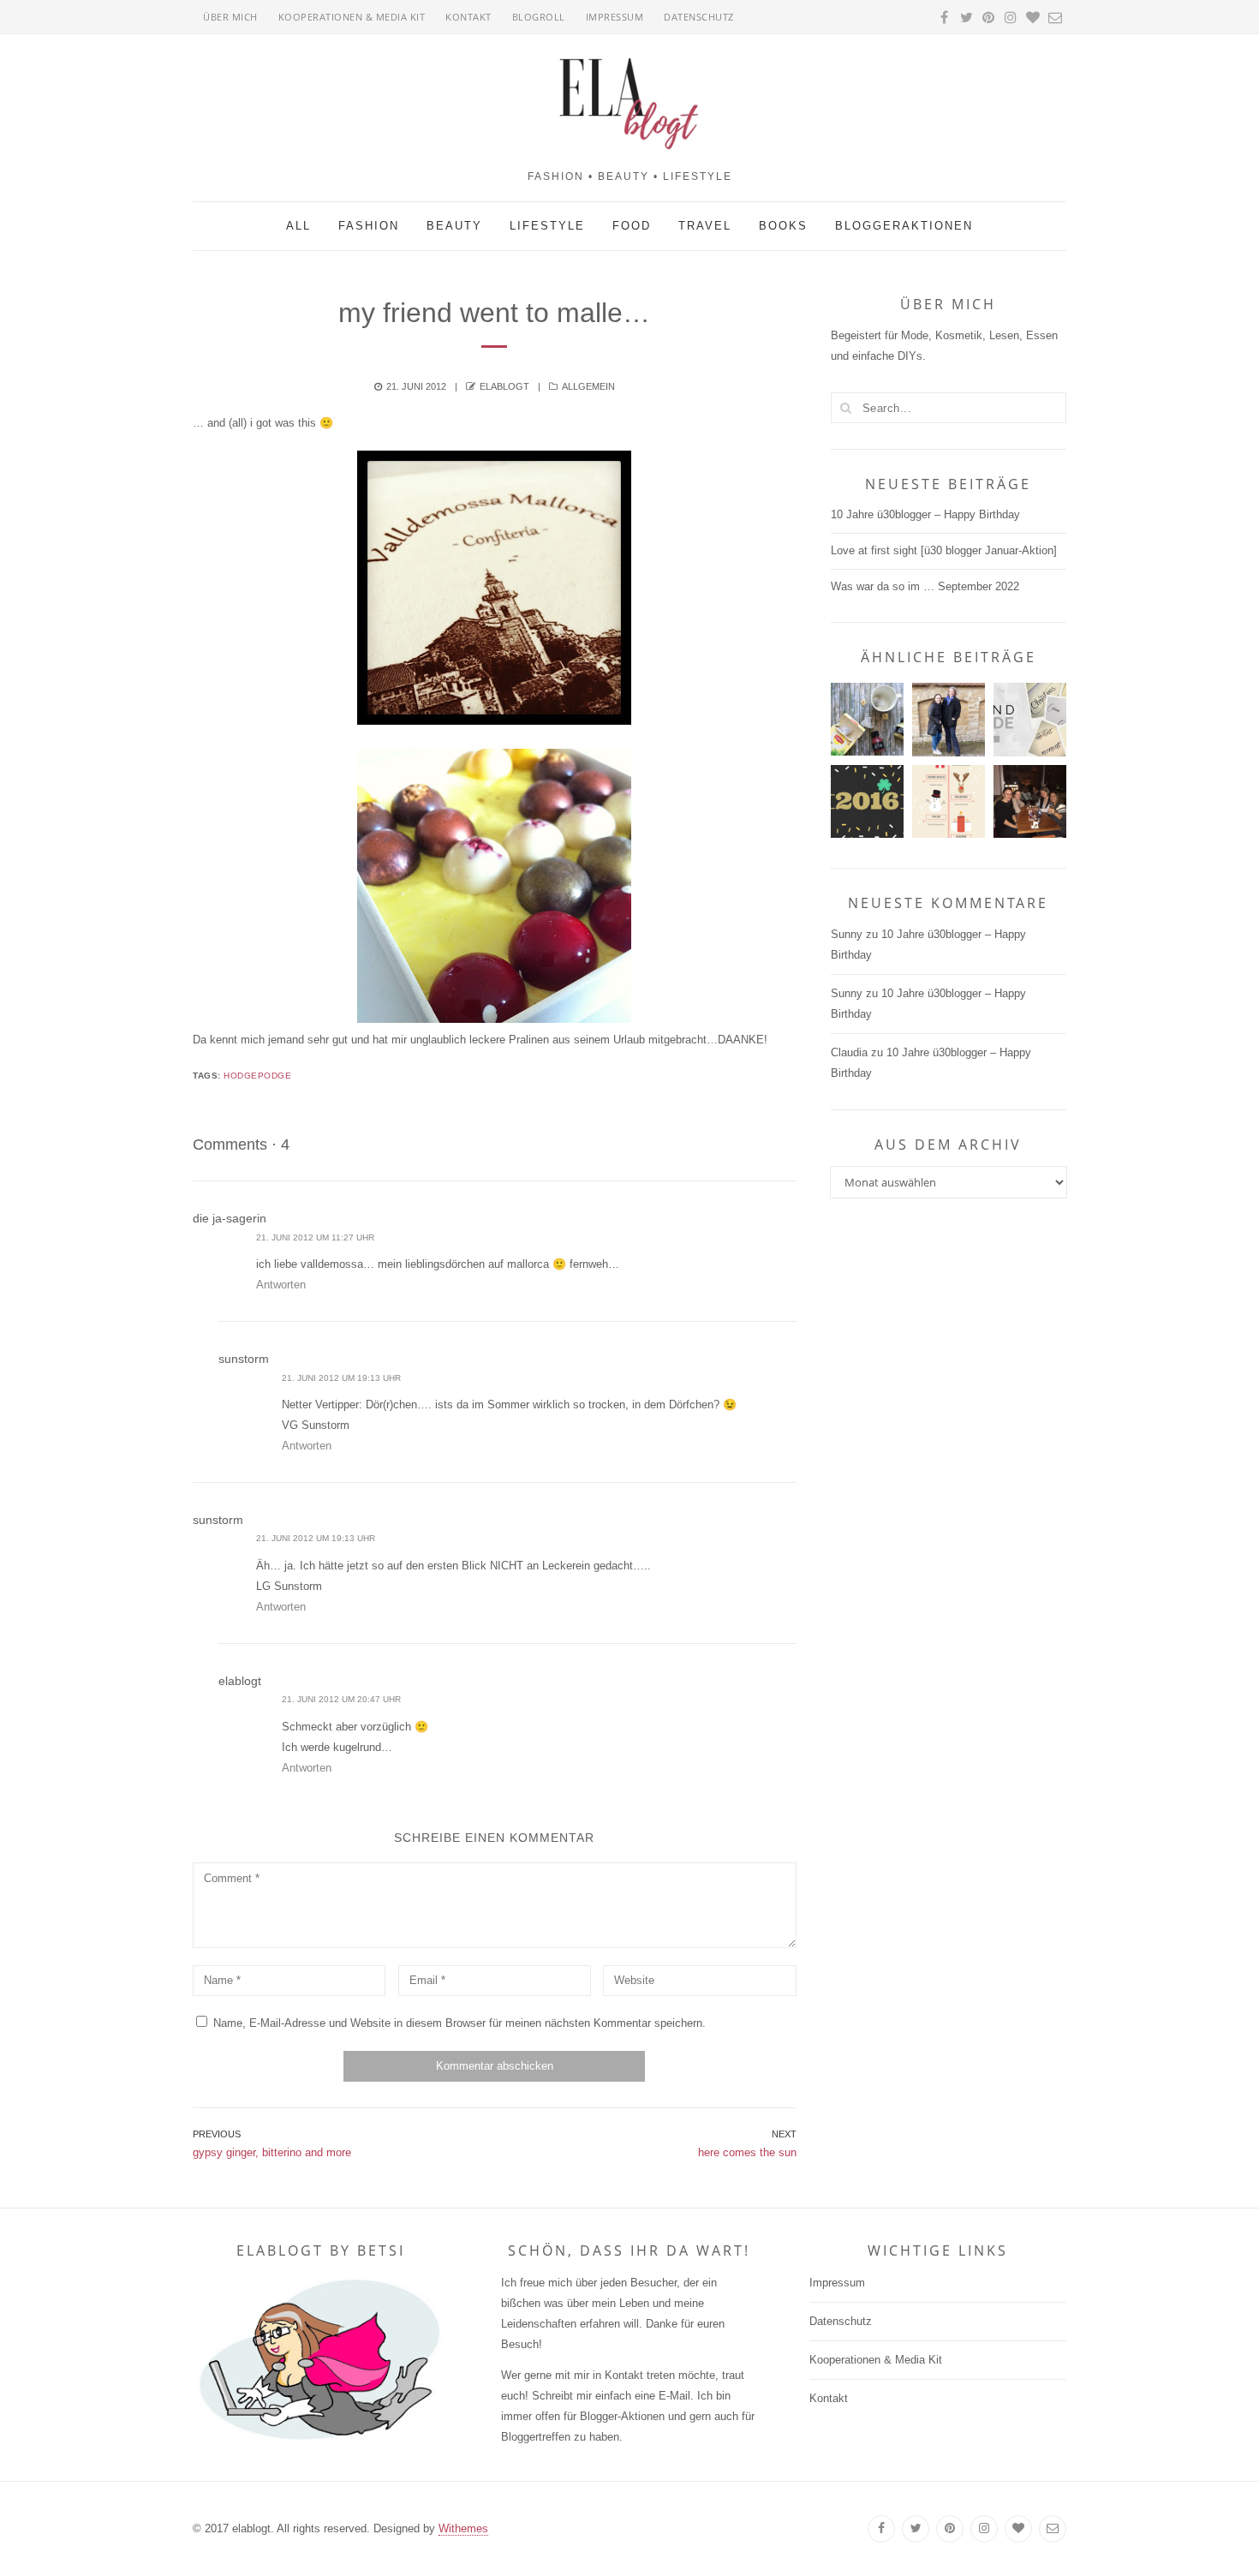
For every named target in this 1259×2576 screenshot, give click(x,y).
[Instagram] (984, 2529)
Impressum (615, 17)
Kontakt (468, 17)
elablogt (504, 386)
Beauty (454, 226)
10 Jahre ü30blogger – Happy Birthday (925, 514)
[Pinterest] (950, 2529)
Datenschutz (699, 17)
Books (783, 226)
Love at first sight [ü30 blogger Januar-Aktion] (944, 550)
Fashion (369, 226)
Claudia (849, 1052)
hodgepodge (257, 1076)
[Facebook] (881, 2529)
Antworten (281, 1285)
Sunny (847, 934)
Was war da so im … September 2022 (925, 586)
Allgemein (588, 386)
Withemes (463, 2528)
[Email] (1053, 2529)
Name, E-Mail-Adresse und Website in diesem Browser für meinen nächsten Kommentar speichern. (459, 2023)
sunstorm (244, 1359)
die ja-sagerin (230, 1218)
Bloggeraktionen (904, 226)
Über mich (230, 17)
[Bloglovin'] (1018, 2529)
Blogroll (539, 17)
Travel (705, 226)
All (298, 226)
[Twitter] (916, 2529)
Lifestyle (547, 226)
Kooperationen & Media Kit (352, 17)
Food (632, 226)
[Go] (846, 408)
